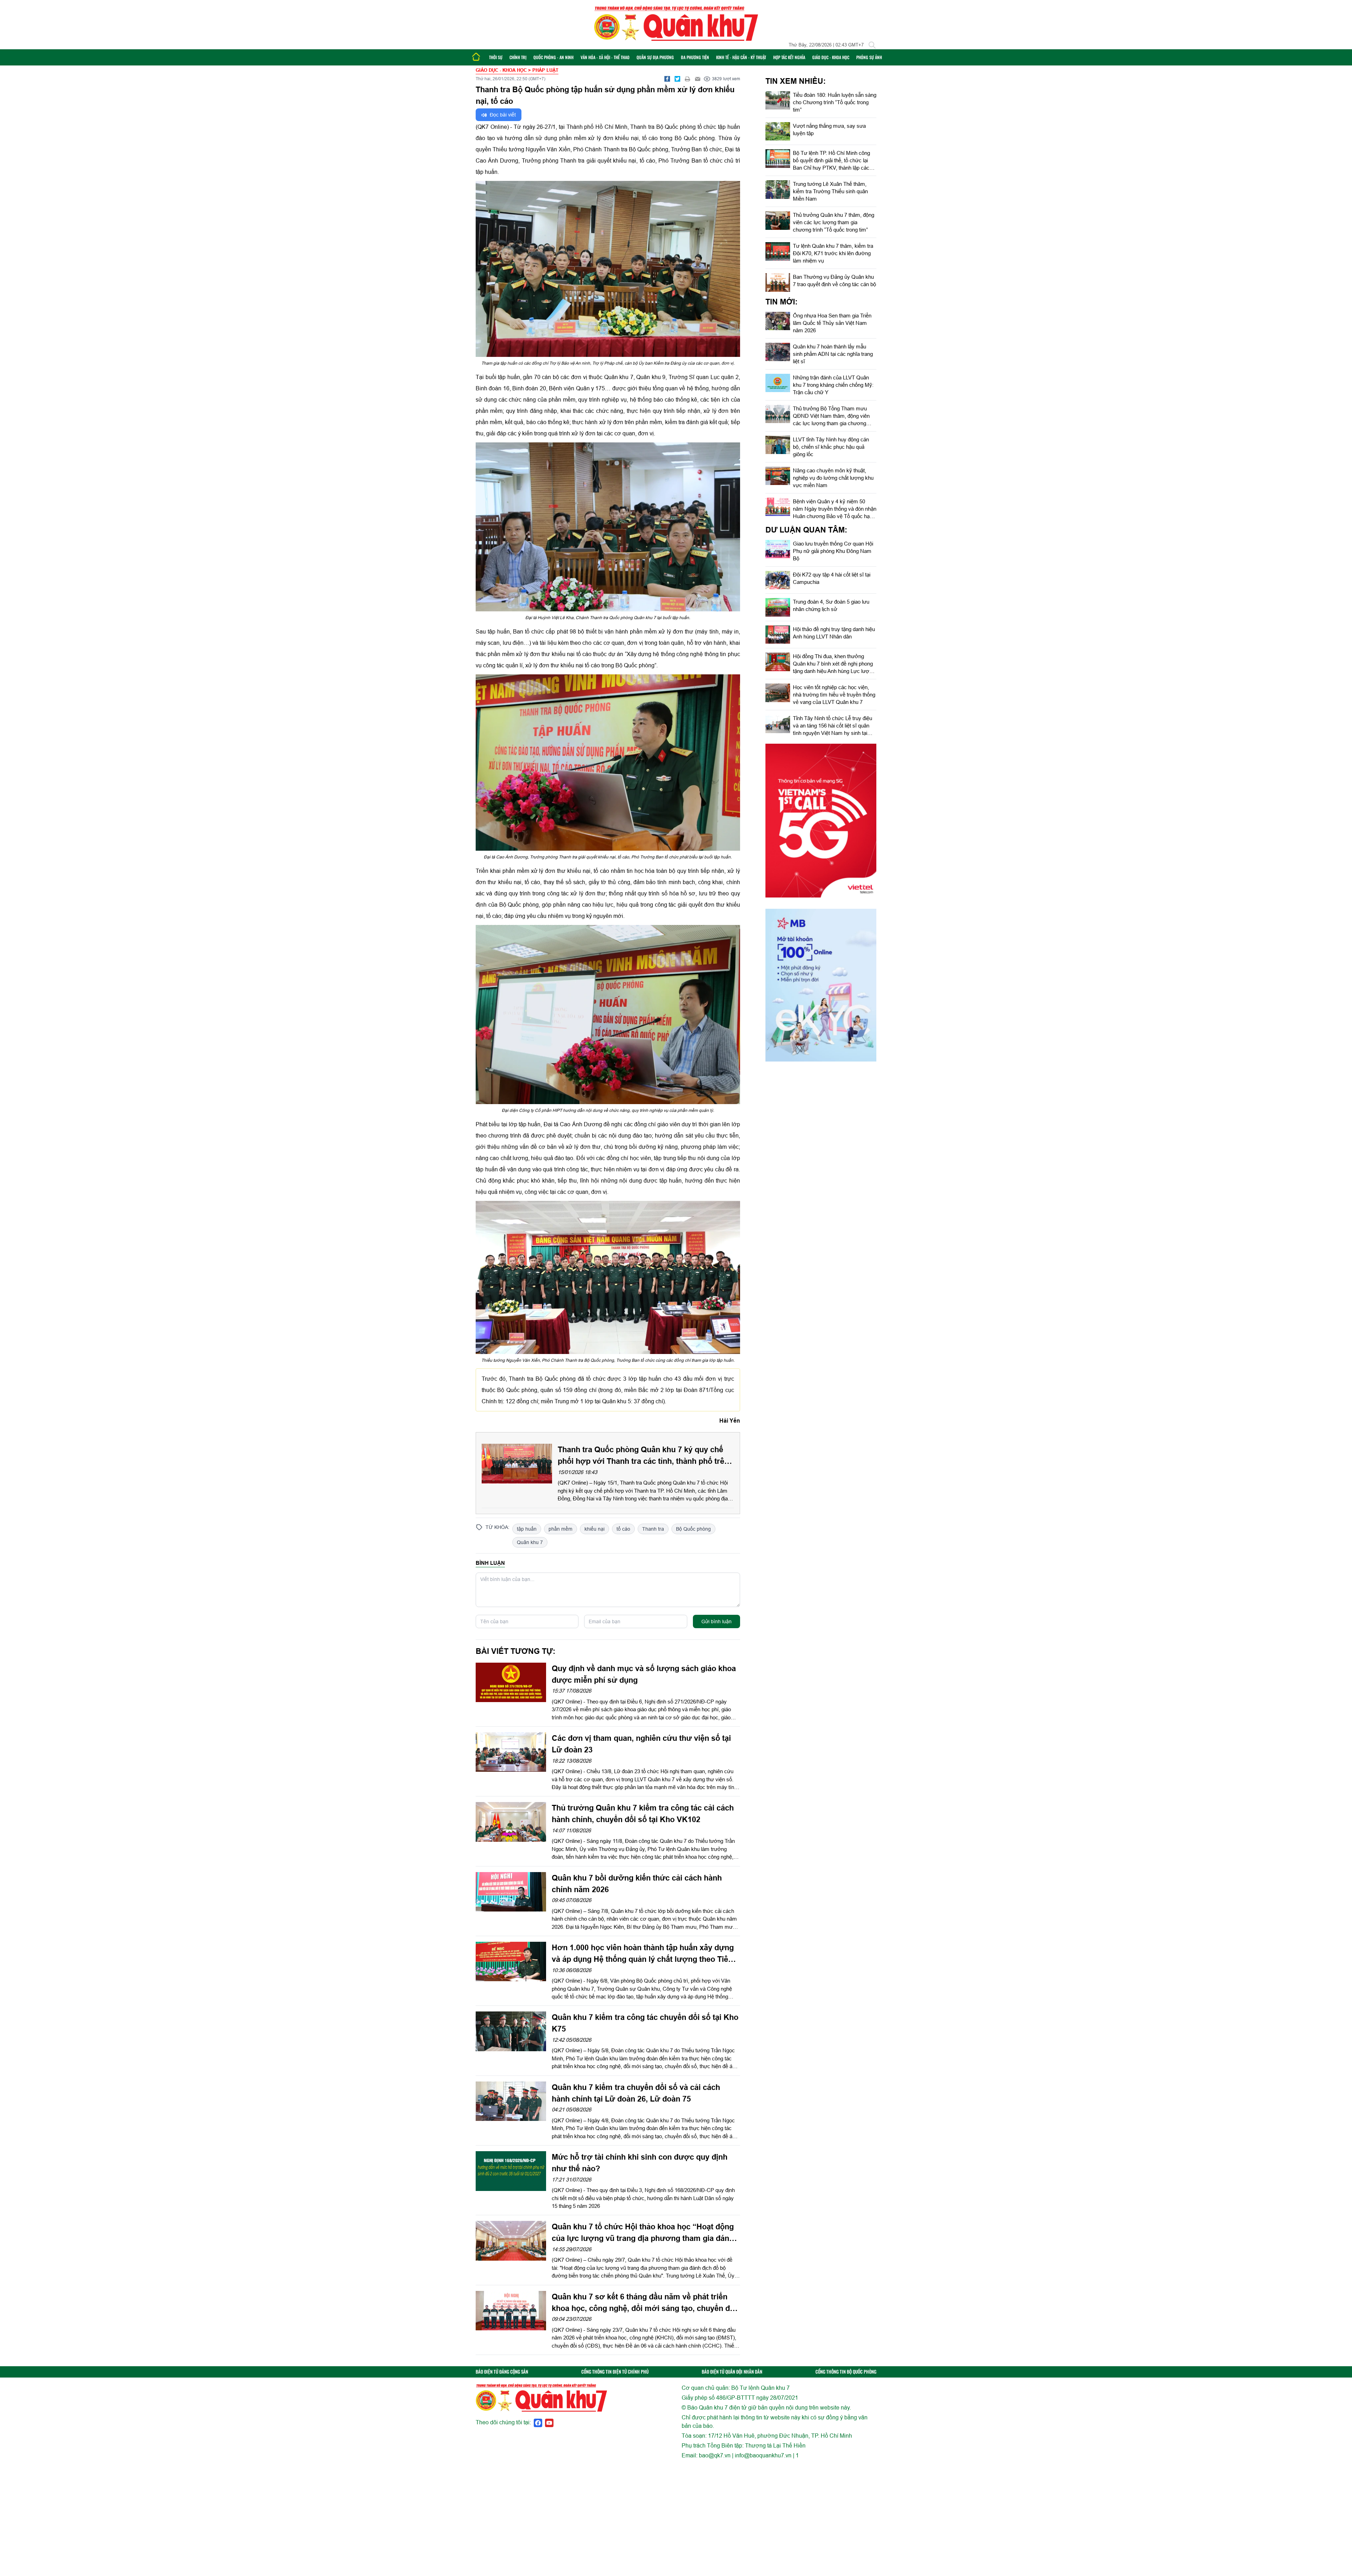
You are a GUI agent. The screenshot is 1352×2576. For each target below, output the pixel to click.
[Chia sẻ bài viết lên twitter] (677, 79)
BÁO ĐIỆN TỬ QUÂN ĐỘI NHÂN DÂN (732, 2372)
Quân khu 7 (530, 1542)
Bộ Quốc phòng (693, 1529)
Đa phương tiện (695, 57)
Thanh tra (653, 1529)
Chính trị (518, 57)
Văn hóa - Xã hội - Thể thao (605, 57)
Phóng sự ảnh (869, 57)
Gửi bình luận (716, 1621)
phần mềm (561, 1529)
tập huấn (527, 1529)
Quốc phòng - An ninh (553, 57)
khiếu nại (594, 1529)
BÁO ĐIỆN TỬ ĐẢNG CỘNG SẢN (502, 2372)
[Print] (688, 79)
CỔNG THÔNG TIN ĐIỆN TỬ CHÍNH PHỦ (615, 2372)
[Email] (698, 79)
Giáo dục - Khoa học (831, 57)
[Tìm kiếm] (872, 45)
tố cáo (623, 1529)
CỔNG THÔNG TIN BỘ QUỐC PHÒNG (846, 2372)
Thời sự (496, 57)
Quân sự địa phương (655, 57)
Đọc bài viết (502, 115)
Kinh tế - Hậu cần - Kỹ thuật (741, 57)
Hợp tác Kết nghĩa (789, 57)
